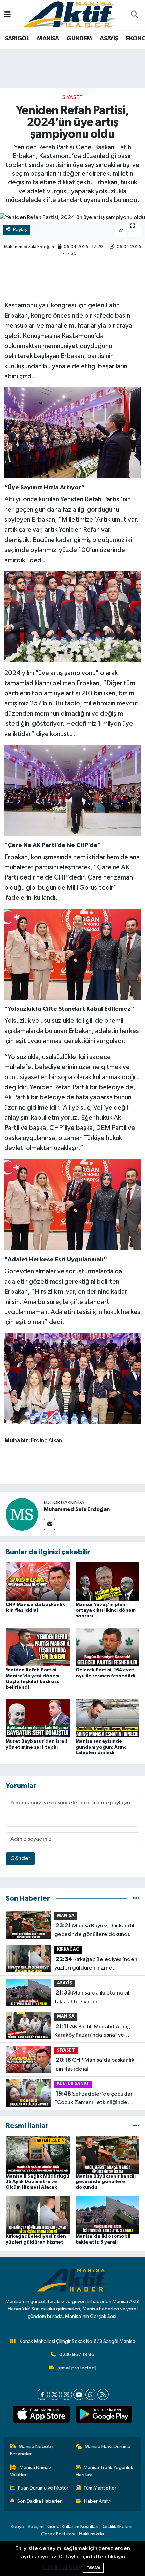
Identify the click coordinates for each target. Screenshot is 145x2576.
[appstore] (41, 2416)
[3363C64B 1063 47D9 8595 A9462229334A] (72, 432)
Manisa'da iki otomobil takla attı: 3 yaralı (92, 1997)
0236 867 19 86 (77, 2355)
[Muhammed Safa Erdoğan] (22, 1514)
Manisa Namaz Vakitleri (31, 2471)
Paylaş (20, 230)
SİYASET (72, 97)
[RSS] (103, 2394)
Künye (18, 2527)
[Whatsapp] (91, 2394)
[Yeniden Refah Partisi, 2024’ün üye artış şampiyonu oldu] (72, 218)
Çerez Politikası (58, 2534)
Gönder (20, 1859)
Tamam (93, 2568)
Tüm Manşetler (100, 2488)
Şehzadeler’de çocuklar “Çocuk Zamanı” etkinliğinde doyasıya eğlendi (93, 2099)
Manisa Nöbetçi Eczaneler (32, 2450)
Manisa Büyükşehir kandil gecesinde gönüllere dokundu (94, 1930)
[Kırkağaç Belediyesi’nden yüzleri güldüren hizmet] (38, 2215)
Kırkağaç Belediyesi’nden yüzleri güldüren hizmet (96, 1964)
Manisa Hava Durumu (108, 2446)
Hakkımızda (91, 2534)
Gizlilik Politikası (62, 2567)
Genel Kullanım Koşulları (73, 2527)
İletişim (36, 2527)
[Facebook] (42, 2394)
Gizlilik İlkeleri (117, 2527)
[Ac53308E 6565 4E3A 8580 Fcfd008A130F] (72, 954)
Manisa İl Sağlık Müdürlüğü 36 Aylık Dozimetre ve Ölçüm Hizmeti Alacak (38, 2182)
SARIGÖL (17, 39)
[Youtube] (79, 2394)
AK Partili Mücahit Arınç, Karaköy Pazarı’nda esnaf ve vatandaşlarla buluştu (92, 2032)
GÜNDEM (79, 39)
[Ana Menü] (8, 15)
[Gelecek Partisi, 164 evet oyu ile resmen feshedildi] (108, 1647)
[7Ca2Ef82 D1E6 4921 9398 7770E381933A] (72, 616)
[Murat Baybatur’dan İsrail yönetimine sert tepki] (38, 1718)
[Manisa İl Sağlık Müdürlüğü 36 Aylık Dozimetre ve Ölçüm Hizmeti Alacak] (38, 2154)
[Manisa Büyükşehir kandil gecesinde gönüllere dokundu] (108, 2154)
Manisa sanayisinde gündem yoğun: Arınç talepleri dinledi (101, 1747)
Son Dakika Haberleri (40, 2501)
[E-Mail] (49, 1524)
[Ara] (134, 15)
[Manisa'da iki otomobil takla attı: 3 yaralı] (108, 2215)
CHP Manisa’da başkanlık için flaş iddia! (94, 2064)
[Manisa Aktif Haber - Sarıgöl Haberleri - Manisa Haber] (69, 15)
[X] (54, 2394)
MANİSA (48, 39)
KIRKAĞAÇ (68, 1949)
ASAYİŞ (109, 39)
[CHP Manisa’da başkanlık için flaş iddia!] (38, 1581)
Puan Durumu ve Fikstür (43, 2488)
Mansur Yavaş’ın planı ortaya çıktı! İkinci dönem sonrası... (106, 1610)
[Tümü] (136, 1898)
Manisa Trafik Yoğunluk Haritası (105, 2471)
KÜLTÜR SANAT (73, 2084)
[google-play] (104, 2416)
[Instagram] (67, 2394)
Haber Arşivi (97, 2501)
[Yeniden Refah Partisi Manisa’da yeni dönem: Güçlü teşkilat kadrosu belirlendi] (38, 1647)
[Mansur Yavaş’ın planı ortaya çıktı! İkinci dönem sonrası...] (108, 1581)
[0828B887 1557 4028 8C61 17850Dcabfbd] (72, 790)
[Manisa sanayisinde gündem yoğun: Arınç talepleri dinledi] (108, 1718)
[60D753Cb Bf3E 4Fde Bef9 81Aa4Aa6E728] (72, 1378)
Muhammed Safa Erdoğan (29, 247)
